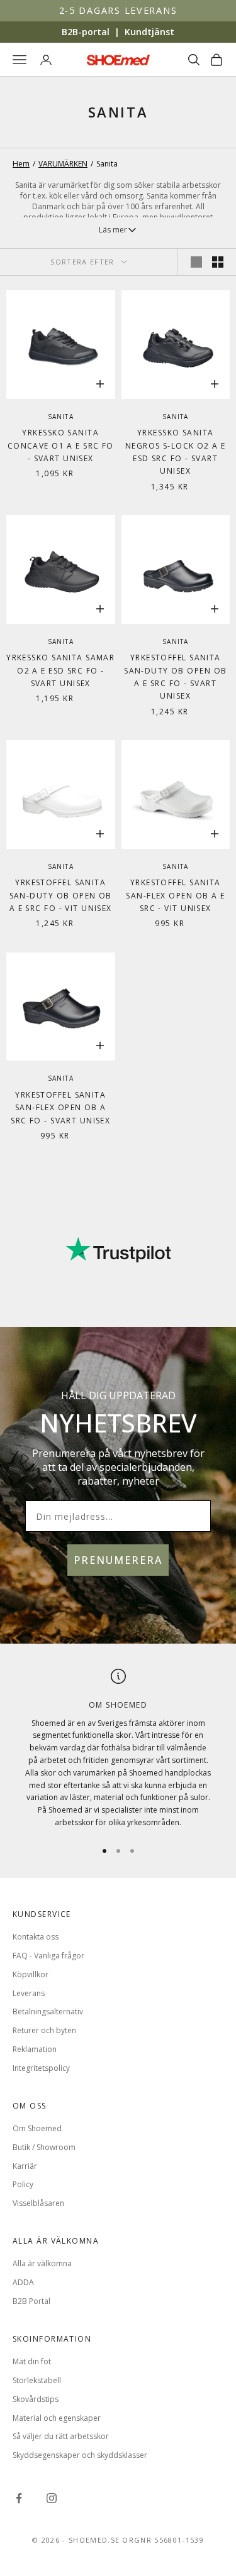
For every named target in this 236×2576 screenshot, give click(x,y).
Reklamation (35, 2049)
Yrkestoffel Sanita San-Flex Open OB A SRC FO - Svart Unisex (60, 1108)
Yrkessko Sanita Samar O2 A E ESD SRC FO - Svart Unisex (60, 670)
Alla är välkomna (42, 2263)
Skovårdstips (36, 2399)
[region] (118, 1749)
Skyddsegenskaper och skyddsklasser (80, 2455)
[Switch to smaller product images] (218, 262)
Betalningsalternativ (48, 2011)
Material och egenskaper (57, 2418)
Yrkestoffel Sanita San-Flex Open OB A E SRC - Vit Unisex (175, 895)
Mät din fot (32, 2361)
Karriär (25, 2166)
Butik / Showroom (44, 2147)
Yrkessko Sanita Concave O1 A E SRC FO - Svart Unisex (61, 445)
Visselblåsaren (38, 2203)
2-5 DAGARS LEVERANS (118, 10)
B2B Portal (31, 2301)
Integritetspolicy (41, 2068)
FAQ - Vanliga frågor (48, 1956)
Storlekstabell (37, 2380)
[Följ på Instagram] (52, 2498)
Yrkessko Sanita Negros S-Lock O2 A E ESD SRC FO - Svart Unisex (176, 452)
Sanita (61, 417)
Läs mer (113, 230)
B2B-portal (86, 32)
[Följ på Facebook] (19, 2498)
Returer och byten (44, 2030)
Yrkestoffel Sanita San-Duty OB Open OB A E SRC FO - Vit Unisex (61, 895)
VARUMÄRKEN (63, 164)
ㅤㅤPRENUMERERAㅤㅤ (118, 1560)
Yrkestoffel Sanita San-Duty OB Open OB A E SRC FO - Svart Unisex (175, 677)
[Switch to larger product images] (196, 262)
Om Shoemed (37, 2128)
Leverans (29, 1993)
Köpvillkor (31, 1974)
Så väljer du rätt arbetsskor (61, 2436)
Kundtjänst (149, 32)
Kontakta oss (36, 1937)
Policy (23, 2184)
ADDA (23, 2282)
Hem (21, 164)
